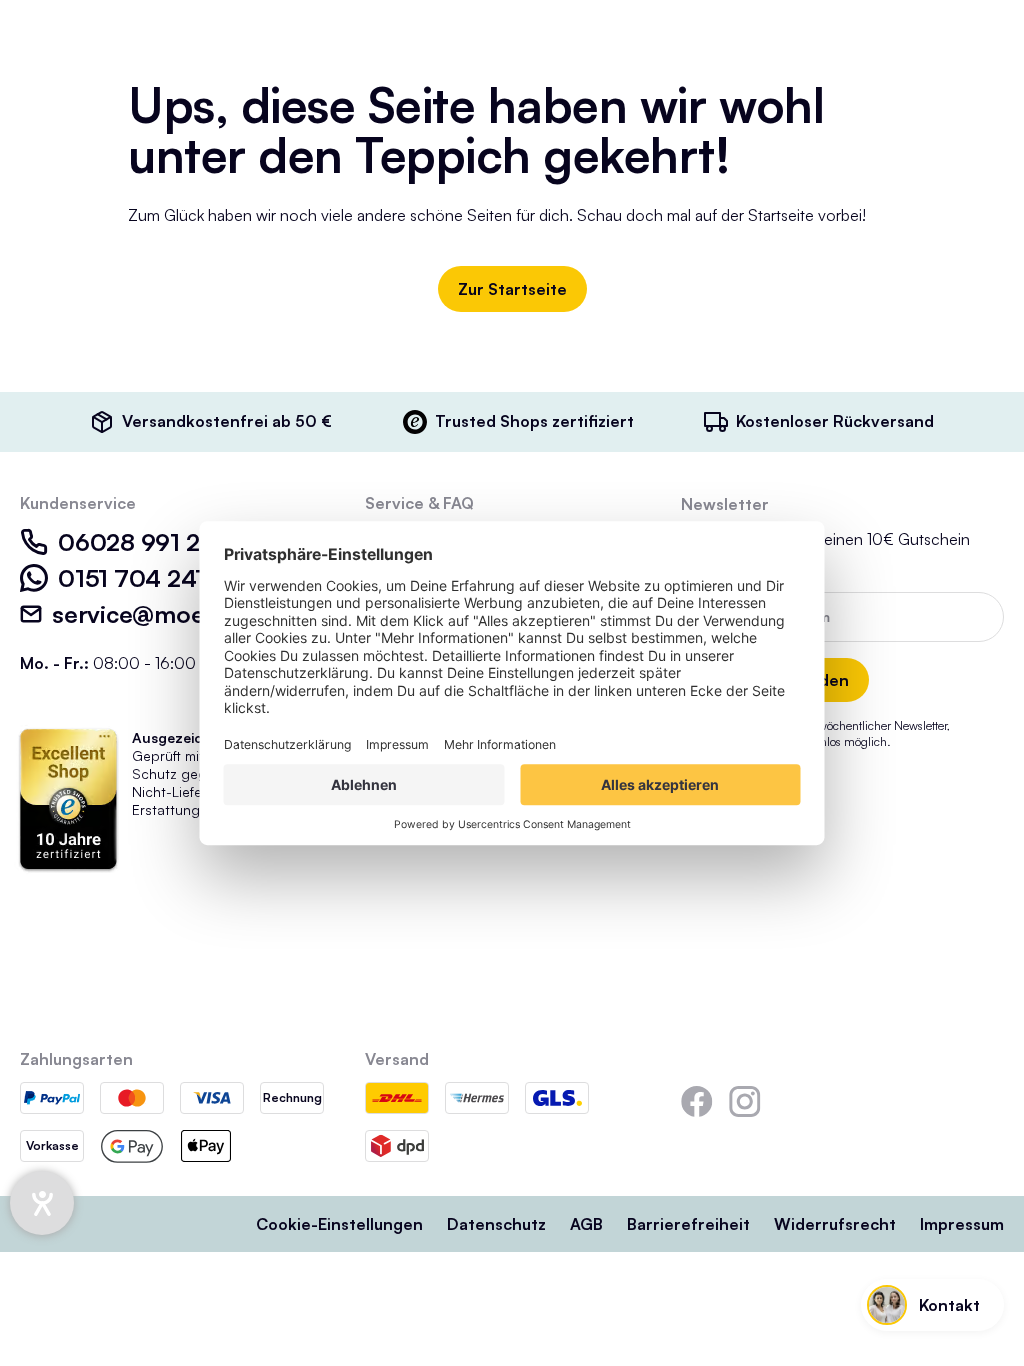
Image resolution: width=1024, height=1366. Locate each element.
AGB (586, 1224)
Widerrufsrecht (835, 1224)
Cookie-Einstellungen (339, 1224)
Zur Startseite (512, 289)
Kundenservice (78, 503)
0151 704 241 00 (151, 578)
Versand (397, 1059)
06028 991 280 (144, 542)
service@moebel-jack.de (190, 614)
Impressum (962, 1224)
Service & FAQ (419, 503)
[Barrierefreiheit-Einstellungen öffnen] (42, 1203)
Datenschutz (496, 1224)
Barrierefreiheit (688, 1224)
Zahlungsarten (76, 1059)
